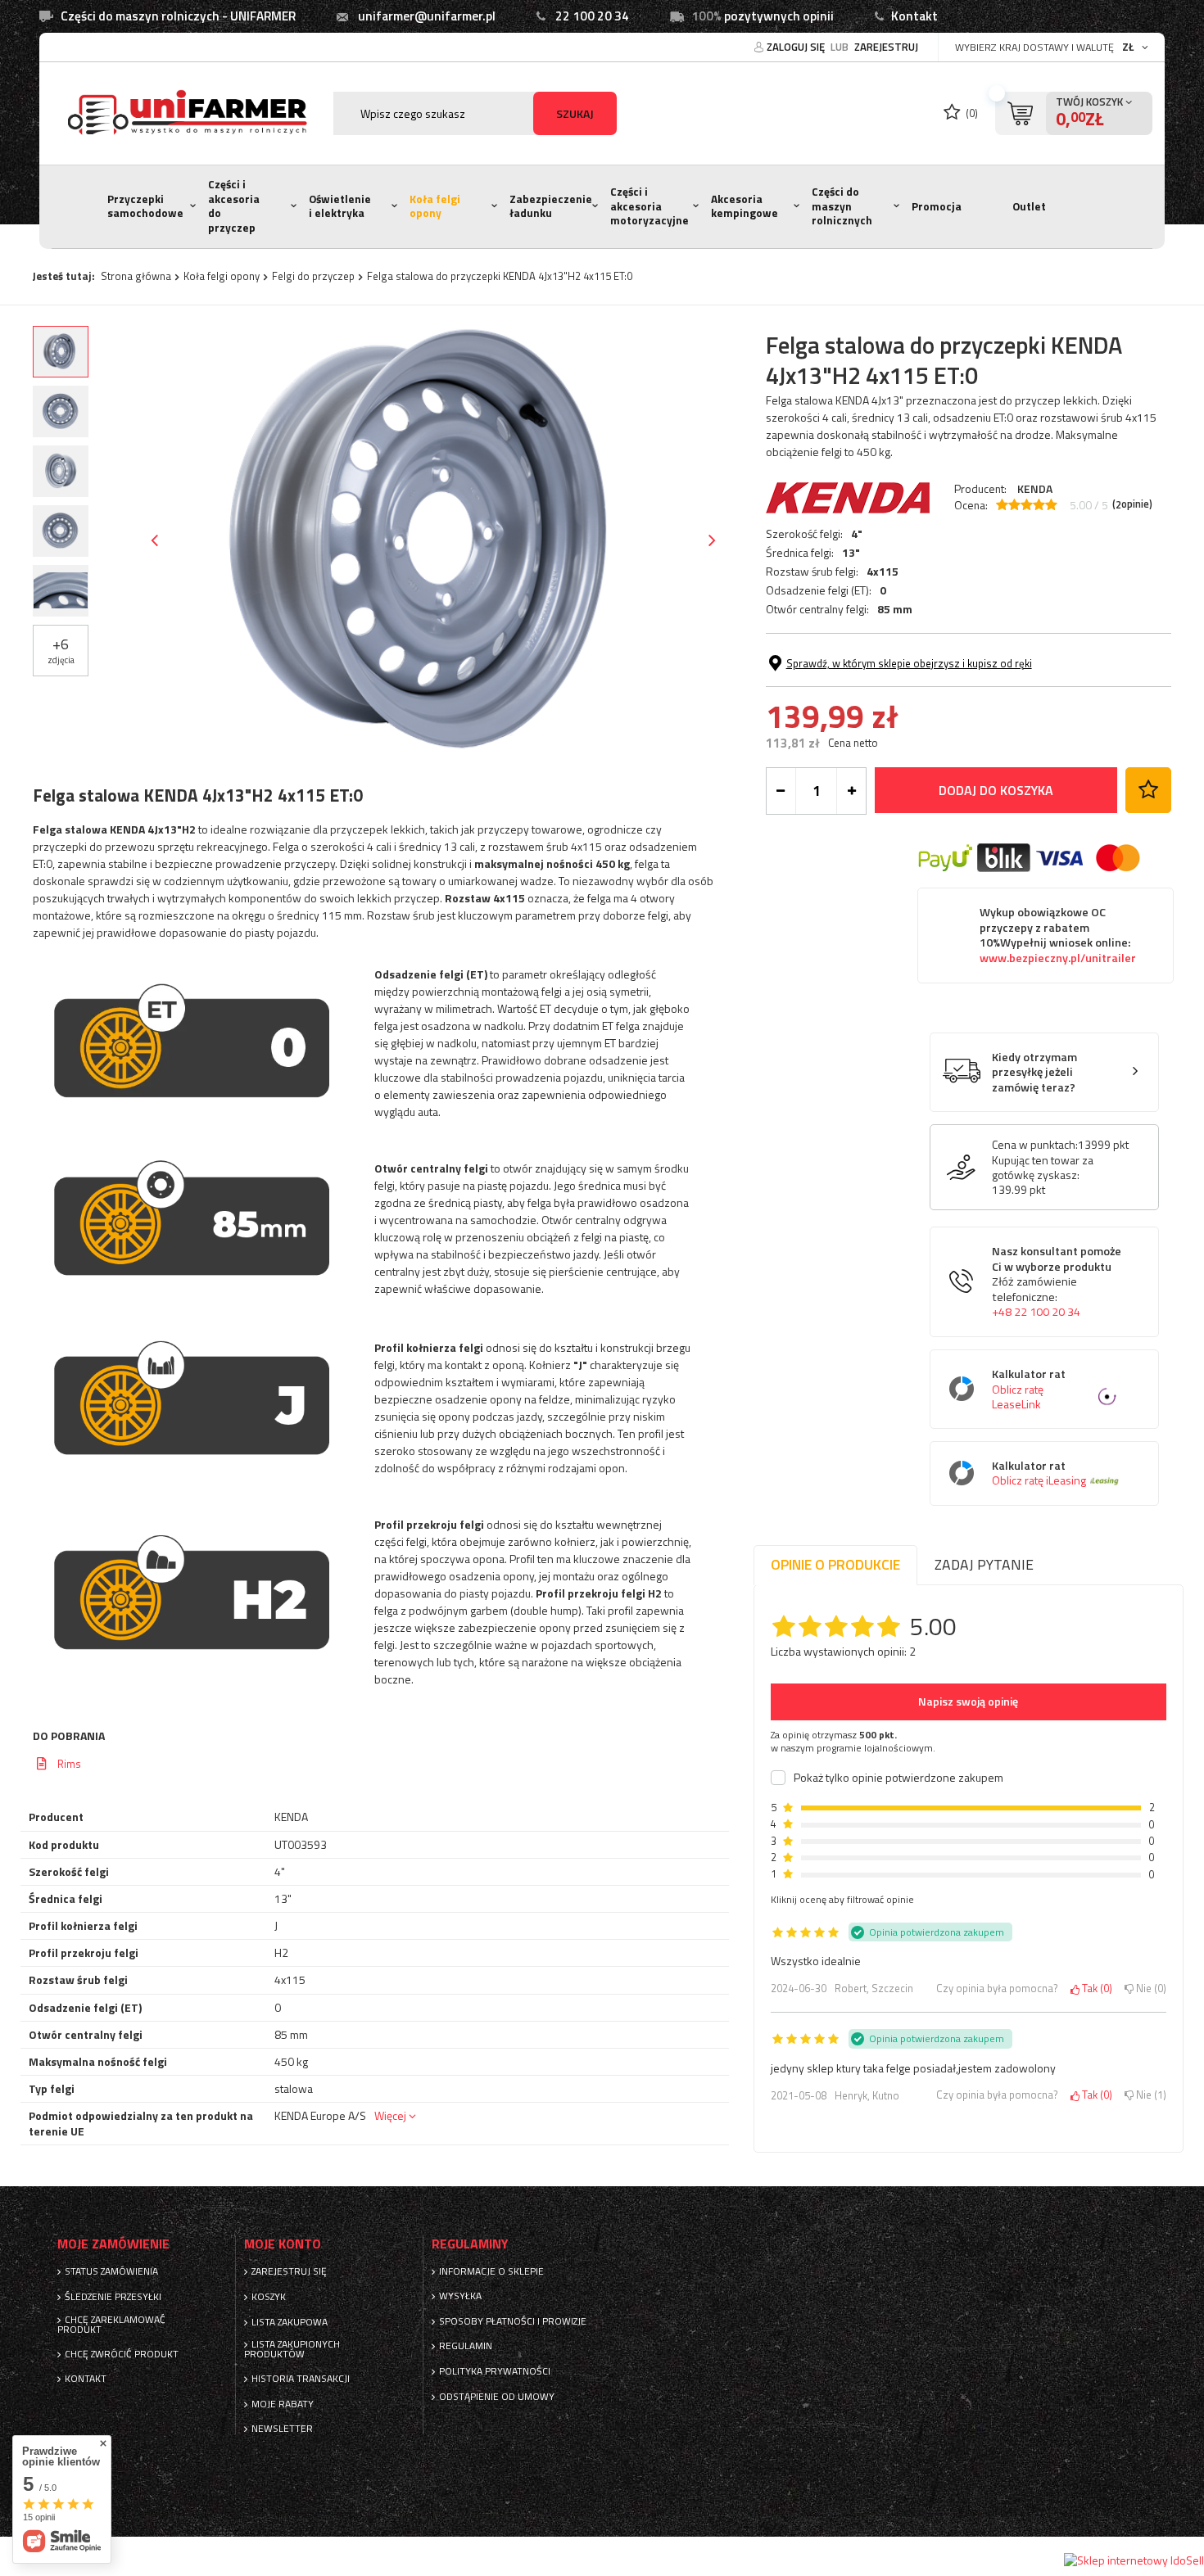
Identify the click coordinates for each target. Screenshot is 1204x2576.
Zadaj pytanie (984, 1564)
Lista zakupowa (290, 2322)
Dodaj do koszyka (996, 790)
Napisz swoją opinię (968, 1701)
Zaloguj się (797, 47)
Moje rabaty (283, 2404)
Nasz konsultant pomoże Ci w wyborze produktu (1057, 1282)
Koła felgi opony (435, 206)
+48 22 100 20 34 (1036, 1312)
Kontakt (914, 16)
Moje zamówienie (113, 2244)
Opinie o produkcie (835, 1564)
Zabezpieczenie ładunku (551, 206)
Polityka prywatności (495, 2371)
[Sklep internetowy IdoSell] (1134, 2560)
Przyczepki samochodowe (145, 206)
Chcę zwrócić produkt (122, 2354)
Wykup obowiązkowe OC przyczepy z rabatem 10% (1058, 935)
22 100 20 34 (592, 16)
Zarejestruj (886, 47)
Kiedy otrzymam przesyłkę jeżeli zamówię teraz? (1034, 1073)
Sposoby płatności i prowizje (513, 2321)
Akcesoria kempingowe (745, 206)
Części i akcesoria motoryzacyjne (650, 206)
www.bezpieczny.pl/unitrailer (1058, 958)
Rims (69, 1764)
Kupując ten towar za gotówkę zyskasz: (1043, 1168)
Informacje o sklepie (491, 2271)
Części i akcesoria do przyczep (234, 206)
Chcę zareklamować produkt (111, 2325)
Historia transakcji (301, 2379)
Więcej (390, 2115)
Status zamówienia (111, 2271)
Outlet (1029, 206)
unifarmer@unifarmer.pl (427, 16)
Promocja (937, 206)
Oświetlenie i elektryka (340, 206)
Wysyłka (460, 2296)
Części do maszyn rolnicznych (842, 206)
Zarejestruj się (289, 2271)
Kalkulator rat (1029, 1389)
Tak (1094, 1989)
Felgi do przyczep (313, 276)
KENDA (1035, 488)
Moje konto (283, 2244)
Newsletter (282, 2429)
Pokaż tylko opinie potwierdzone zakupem (898, 1778)
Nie (1148, 1989)
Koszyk (269, 2297)
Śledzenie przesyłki (113, 2297)
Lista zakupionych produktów (292, 2349)
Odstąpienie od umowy (497, 2397)
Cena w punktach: (1035, 1145)
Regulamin (466, 2346)
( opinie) (1132, 504)
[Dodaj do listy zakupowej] (1148, 790)
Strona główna (136, 276)
